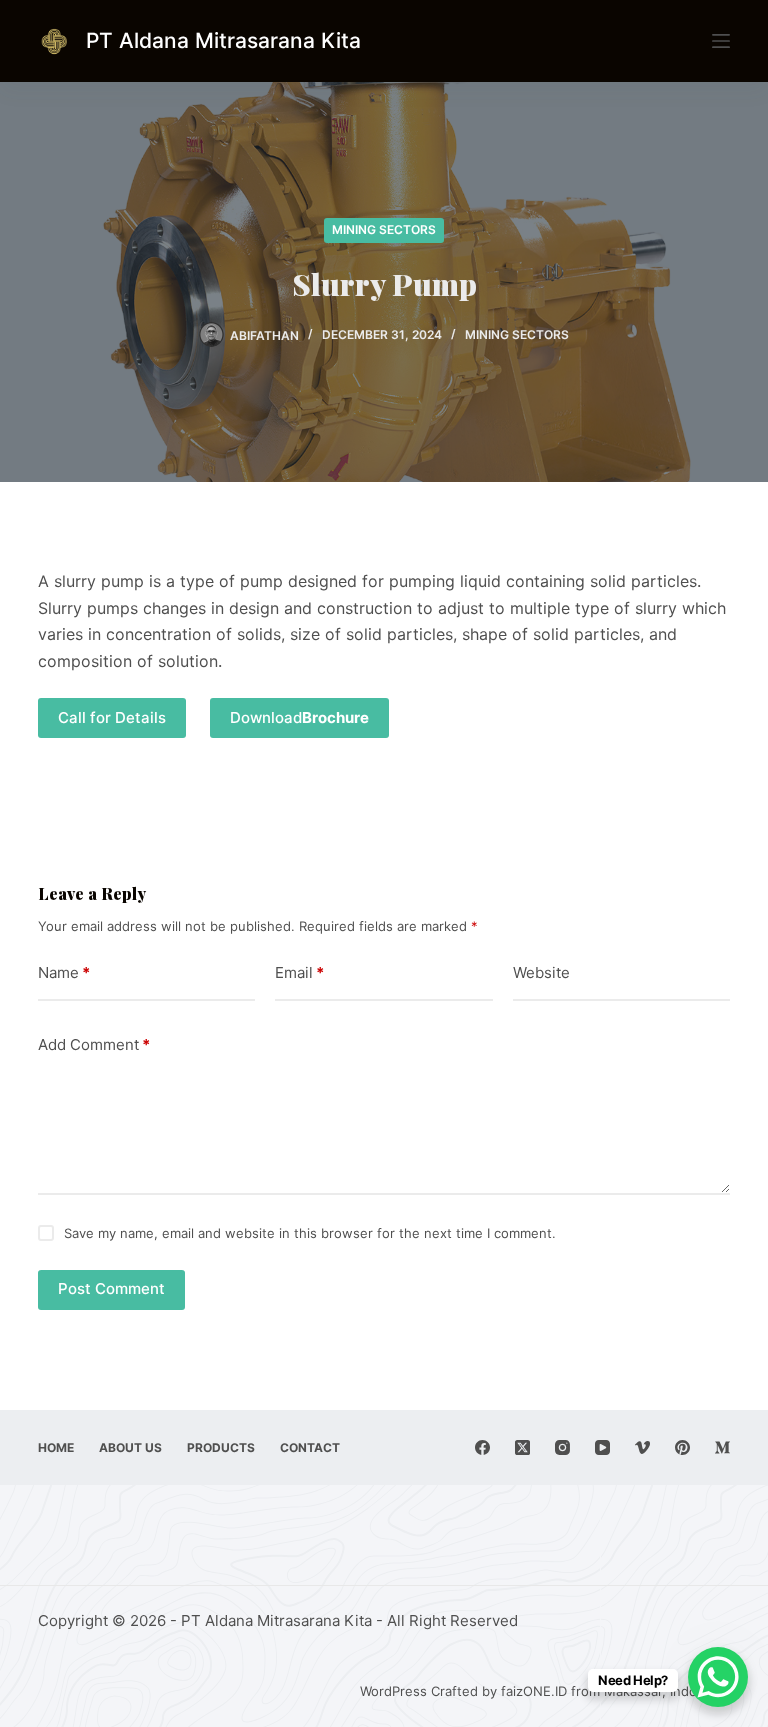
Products (221, 1447)
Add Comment (94, 1044)
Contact (310, 1447)
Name (64, 972)
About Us (130, 1447)
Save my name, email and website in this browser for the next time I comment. (310, 1233)
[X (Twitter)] (522, 1447)
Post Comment (111, 1288)
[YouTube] (602, 1447)
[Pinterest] (682, 1447)
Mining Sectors (384, 229)
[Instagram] (562, 1447)
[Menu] (721, 41)
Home (56, 1447)
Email (299, 972)
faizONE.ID (534, 1691)
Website (541, 972)
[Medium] (722, 1447)
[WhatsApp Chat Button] (718, 1677)
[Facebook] (482, 1447)
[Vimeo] (642, 1447)
